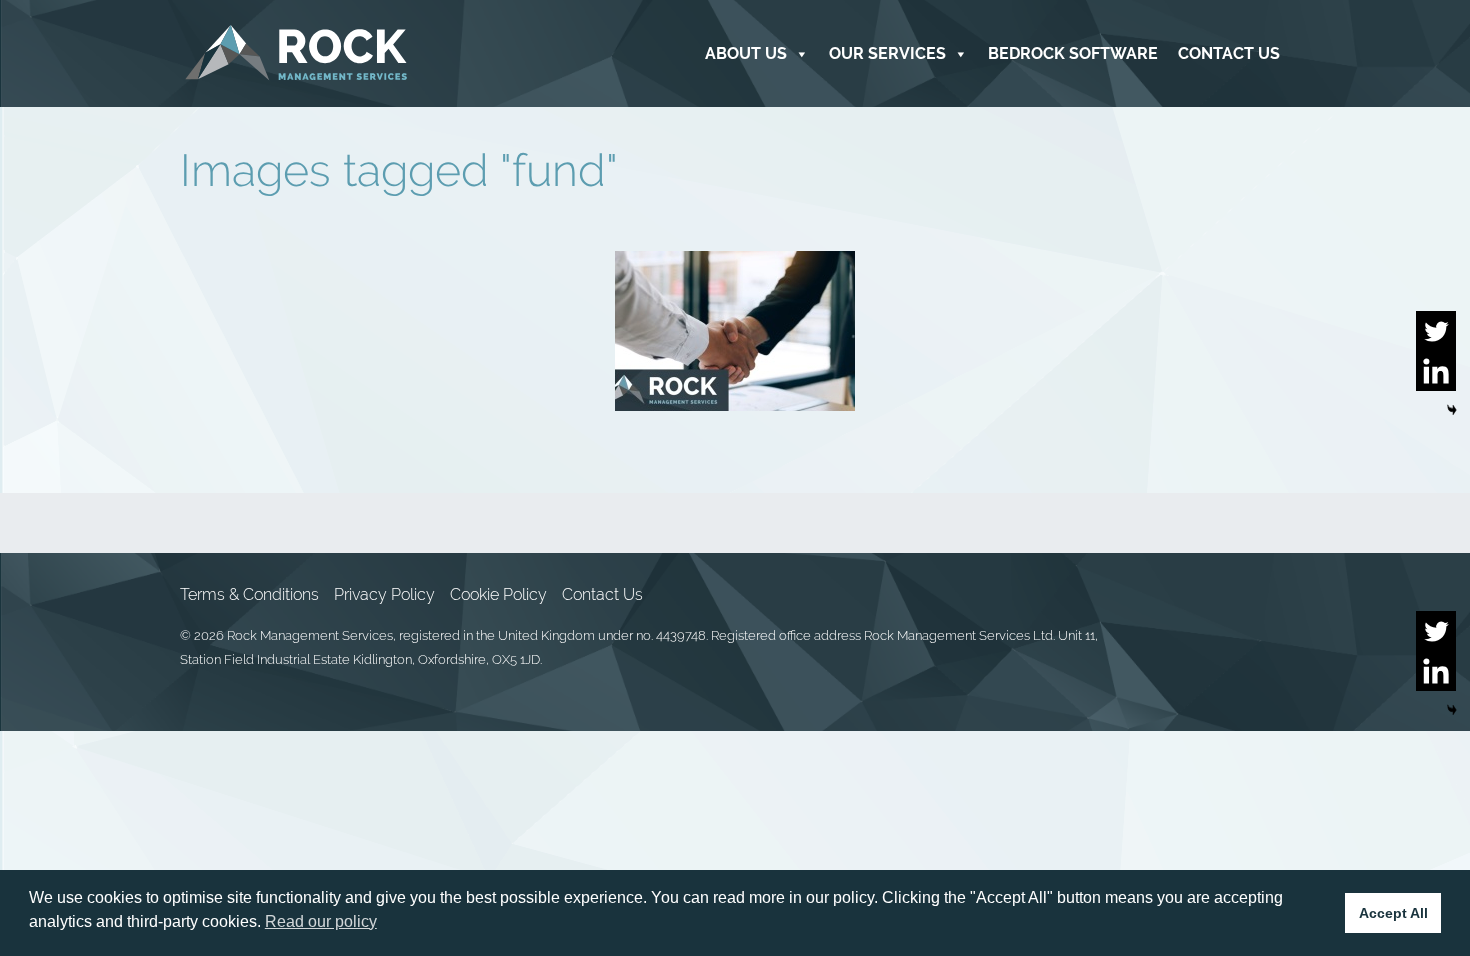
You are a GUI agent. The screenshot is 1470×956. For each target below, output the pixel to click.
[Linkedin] (1436, 371)
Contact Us (1229, 53)
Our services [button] (887, 53)
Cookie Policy (498, 594)
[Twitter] (1436, 331)
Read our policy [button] (321, 921)
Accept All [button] (1393, 913)
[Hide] (1452, 410)
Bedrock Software (1073, 53)
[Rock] (296, 53)
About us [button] (746, 53)
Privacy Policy (384, 594)
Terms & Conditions (249, 594)
